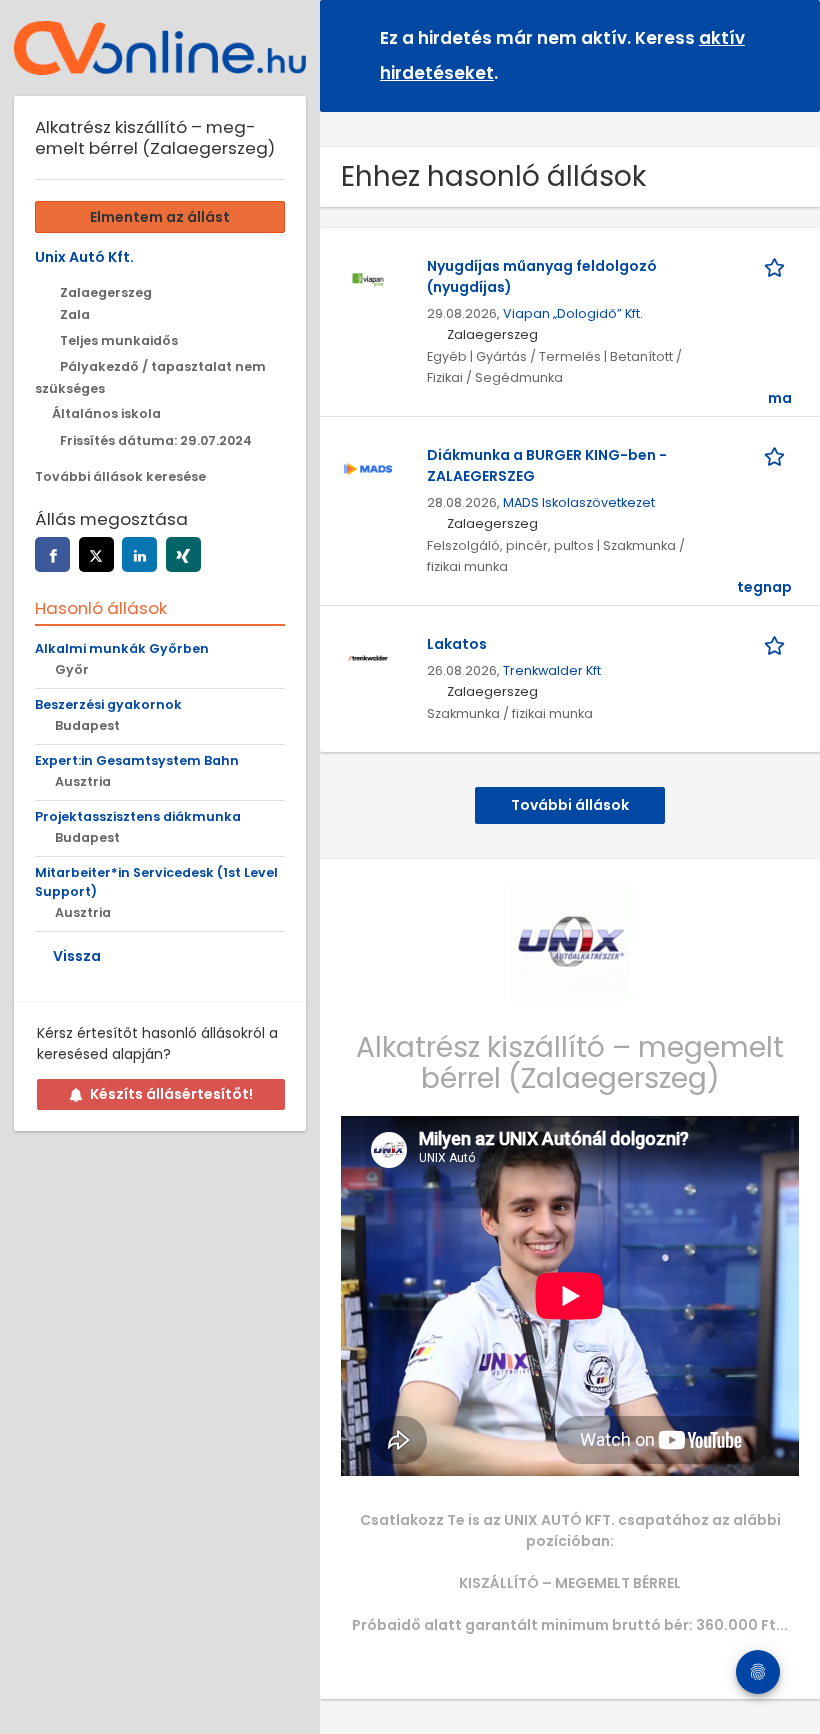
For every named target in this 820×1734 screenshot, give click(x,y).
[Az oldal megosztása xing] (183, 554)
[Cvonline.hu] (160, 48)
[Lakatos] (368, 656)
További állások (570, 805)
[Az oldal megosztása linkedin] (139, 554)
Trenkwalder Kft (552, 670)
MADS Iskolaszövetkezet (579, 502)
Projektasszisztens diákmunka (138, 816)
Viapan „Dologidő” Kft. (573, 313)
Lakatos (457, 644)
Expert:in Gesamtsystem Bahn (137, 760)
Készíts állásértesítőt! (171, 1094)
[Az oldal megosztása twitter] (96, 554)
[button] (789, 54)
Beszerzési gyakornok (108, 704)
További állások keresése (120, 476)
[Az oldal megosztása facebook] (52, 554)
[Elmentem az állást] (778, 266)
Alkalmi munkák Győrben (122, 648)
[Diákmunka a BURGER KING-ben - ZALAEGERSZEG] (368, 467)
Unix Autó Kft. (84, 257)
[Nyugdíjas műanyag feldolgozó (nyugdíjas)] (368, 278)
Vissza (77, 956)
